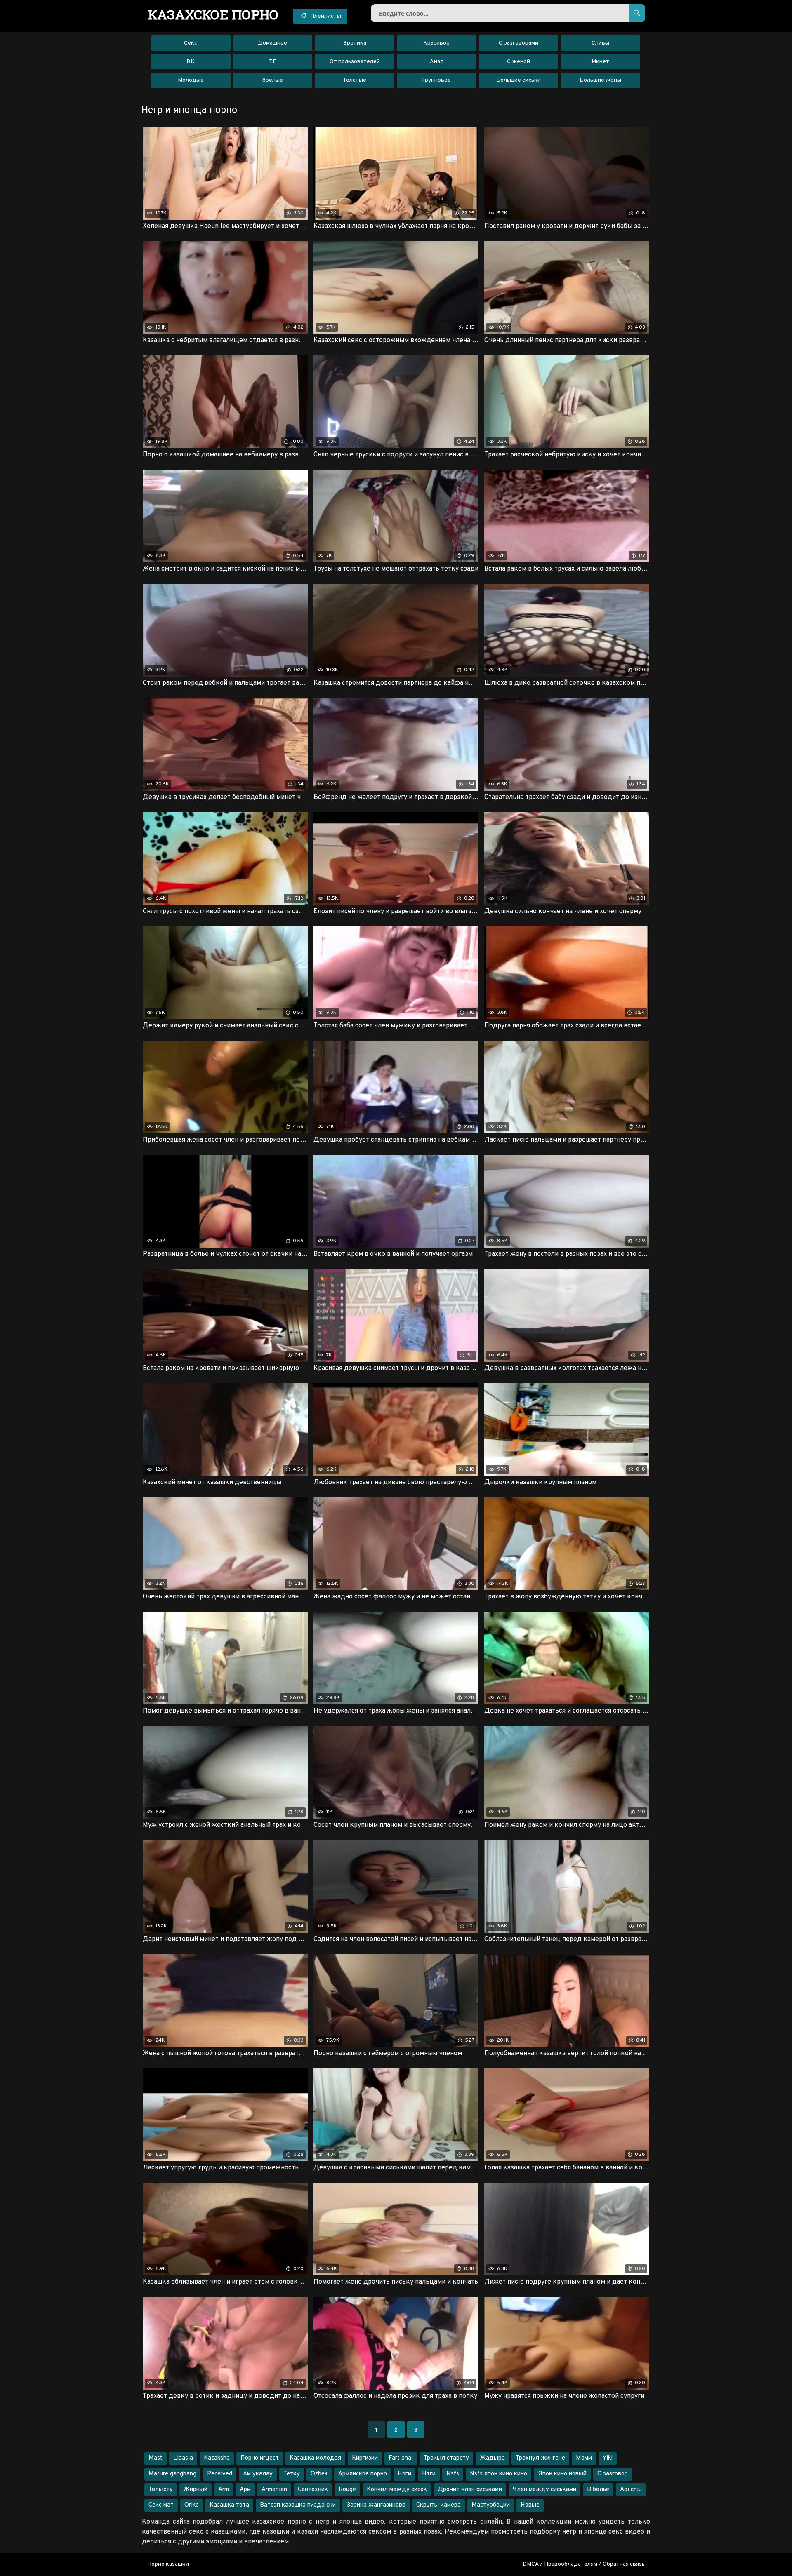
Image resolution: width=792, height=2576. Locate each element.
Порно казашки (168, 2564)
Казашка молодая (315, 2458)
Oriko (192, 2505)
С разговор (613, 2474)
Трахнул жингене (540, 2458)
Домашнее (272, 43)
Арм (245, 2490)
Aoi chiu (631, 2490)
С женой (519, 62)
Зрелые (272, 80)
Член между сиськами (544, 2490)
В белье (598, 2490)
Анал (437, 62)
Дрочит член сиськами (470, 2490)
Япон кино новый (562, 2474)
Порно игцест (260, 2458)
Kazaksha (217, 2458)
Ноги (404, 2474)
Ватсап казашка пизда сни (298, 2505)
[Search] (637, 13)
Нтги (429, 2474)
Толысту (161, 2490)
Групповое (436, 80)
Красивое (436, 43)
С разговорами (519, 43)
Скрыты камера (438, 2505)
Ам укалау (258, 2474)
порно (213, 14)
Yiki (608, 2458)
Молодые (191, 80)
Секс (191, 43)
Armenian (274, 2490)
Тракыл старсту (446, 2458)
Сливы (600, 43)
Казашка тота (229, 2505)
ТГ (272, 62)
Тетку (292, 2474)
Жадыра (492, 2458)
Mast (156, 2458)
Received (220, 2474)
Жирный (196, 2490)
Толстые (355, 80)
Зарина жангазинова (376, 2505)
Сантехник (313, 2490)
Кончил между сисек (397, 2490)
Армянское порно (363, 2474)
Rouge (347, 2490)
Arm (224, 2490)
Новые (530, 2505)
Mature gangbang (172, 2474)
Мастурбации (491, 2505)
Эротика (355, 43)
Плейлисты (325, 16)
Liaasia (183, 2458)
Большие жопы (600, 80)
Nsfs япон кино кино (499, 2474)
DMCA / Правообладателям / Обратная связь (584, 2564)
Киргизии (365, 2458)
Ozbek (319, 2474)
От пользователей (355, 62)
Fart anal (401, 2458)
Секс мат (161, 2505)
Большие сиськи (519, 80)
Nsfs (453, 2474)
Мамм (584, 2458)
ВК (191, 62)
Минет (600, 62)
